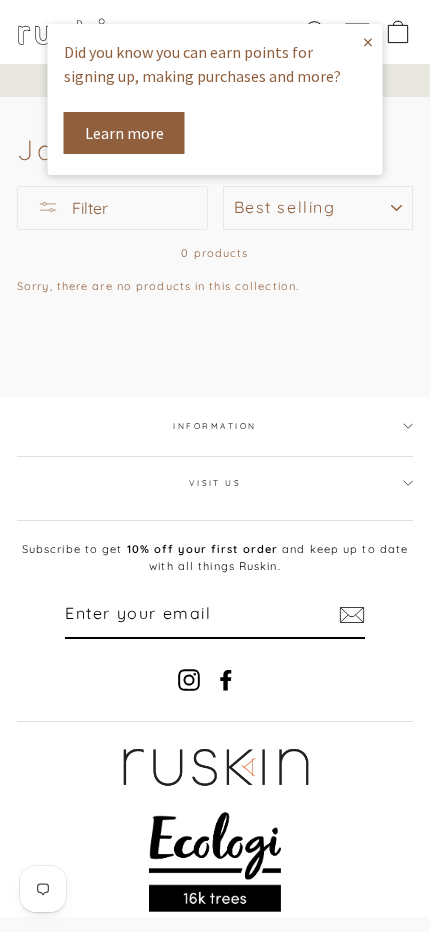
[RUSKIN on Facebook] (226, 680)
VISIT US (215, 483)
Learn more (124, 133)
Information (214, 426)
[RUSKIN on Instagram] (189, 680)
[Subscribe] (352, 615)
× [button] (368, 41)
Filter (88, 208)
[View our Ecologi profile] (215, 862)
